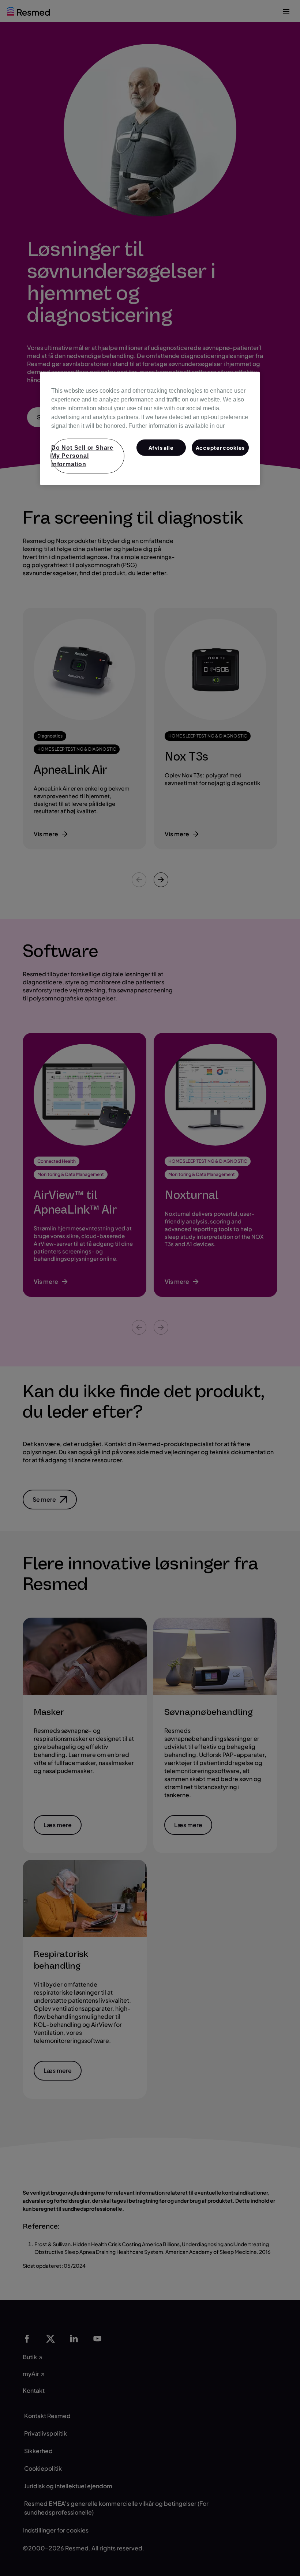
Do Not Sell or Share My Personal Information (82, 456)
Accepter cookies (220, 447)
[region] (150, 428)
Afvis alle (161, 447)
